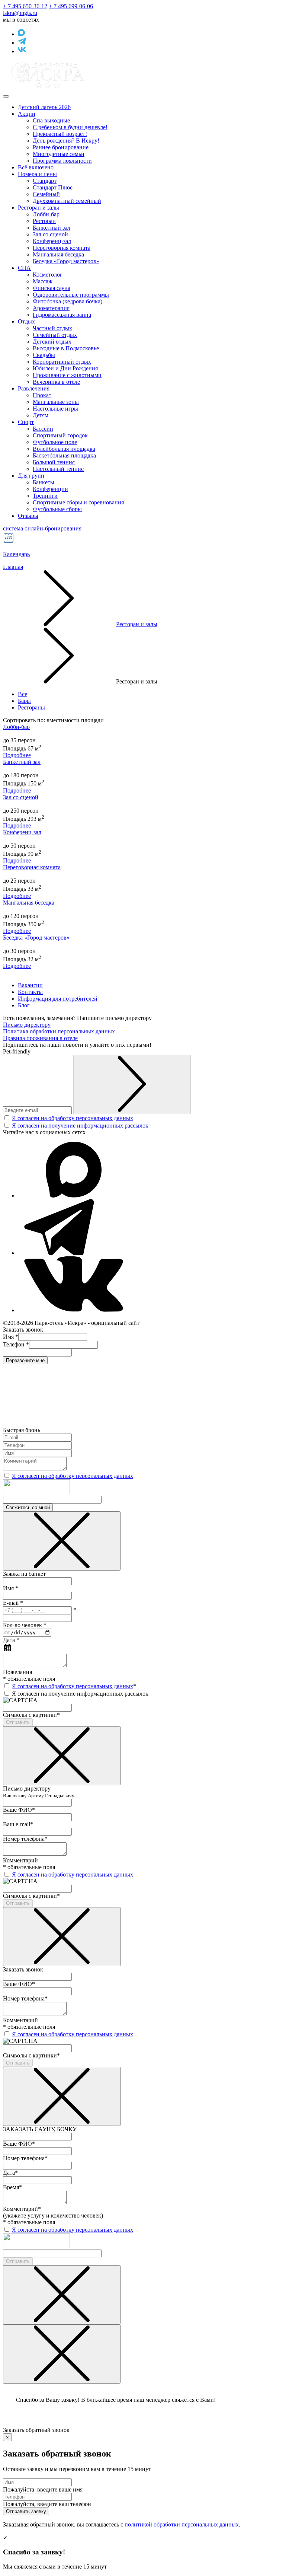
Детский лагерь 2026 (44, 107)
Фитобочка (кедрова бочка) (68, 301)
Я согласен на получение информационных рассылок (80, 1126)
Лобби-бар (46, 214)
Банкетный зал (52, 228)
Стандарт (45, 181)
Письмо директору (27, 1025)
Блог (24, 1005)
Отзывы (28, 516)
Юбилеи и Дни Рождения (65, 368)
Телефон (16, 1344)
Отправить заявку (26, 2511)
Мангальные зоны (56, 402)
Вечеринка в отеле (56, 382)
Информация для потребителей (58, 999)
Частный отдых (52, 328)
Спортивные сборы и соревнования (78, 502)
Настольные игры (55, 409)
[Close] (62, 1541)
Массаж (43, 281)
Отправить (18, 1722)
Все (23, 694)
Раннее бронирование (61, 147)
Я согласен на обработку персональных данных (73, 1118)
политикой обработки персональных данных (182, 2524)
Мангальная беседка (58, 254)
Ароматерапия (51, 308)
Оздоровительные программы (71, 295)
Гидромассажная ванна (62, 315)
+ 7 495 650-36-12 (25, 6)
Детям (41, 415)
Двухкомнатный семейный (67, 201)
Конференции (50, 489)
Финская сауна (52, 288)
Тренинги (45, 496)
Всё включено (36, 167)
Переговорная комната (62, 248)
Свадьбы (44, 355)
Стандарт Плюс (53, 187)
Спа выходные (51, 120)
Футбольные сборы (57, 509)
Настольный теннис (58, 469)
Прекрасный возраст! (60, 134)
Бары (24, 701)
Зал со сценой (50, 234)
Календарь (16, 554)
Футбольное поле (55, 442)
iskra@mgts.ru (20, 13)
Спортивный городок (60, 435)
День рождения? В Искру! (66, 141)
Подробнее (17, 755)
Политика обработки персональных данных (59, 1031)
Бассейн (43, 429)
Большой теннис (54, 462)
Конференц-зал (52, 241)
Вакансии (30, 985)
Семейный (46, 194)
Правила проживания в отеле (40, 1038)
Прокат (42, 395)
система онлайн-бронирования (42, 528)
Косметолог (48, 275)
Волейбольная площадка (64, 449)
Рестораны (31, 707)
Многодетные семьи (59, 154)
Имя (11, 1337)
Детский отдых (52, 342)
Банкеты (44, 482)
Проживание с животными (67, 375)
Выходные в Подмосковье (66, 348)
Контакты (30, 992)
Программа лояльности (62, 161)
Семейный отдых (55, 335)
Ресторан (44, 221)
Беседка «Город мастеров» (66, 261)
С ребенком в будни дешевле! (70, 127)
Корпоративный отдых (62, 362)
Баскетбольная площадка (64, 455)
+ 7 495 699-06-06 (71, 6)
